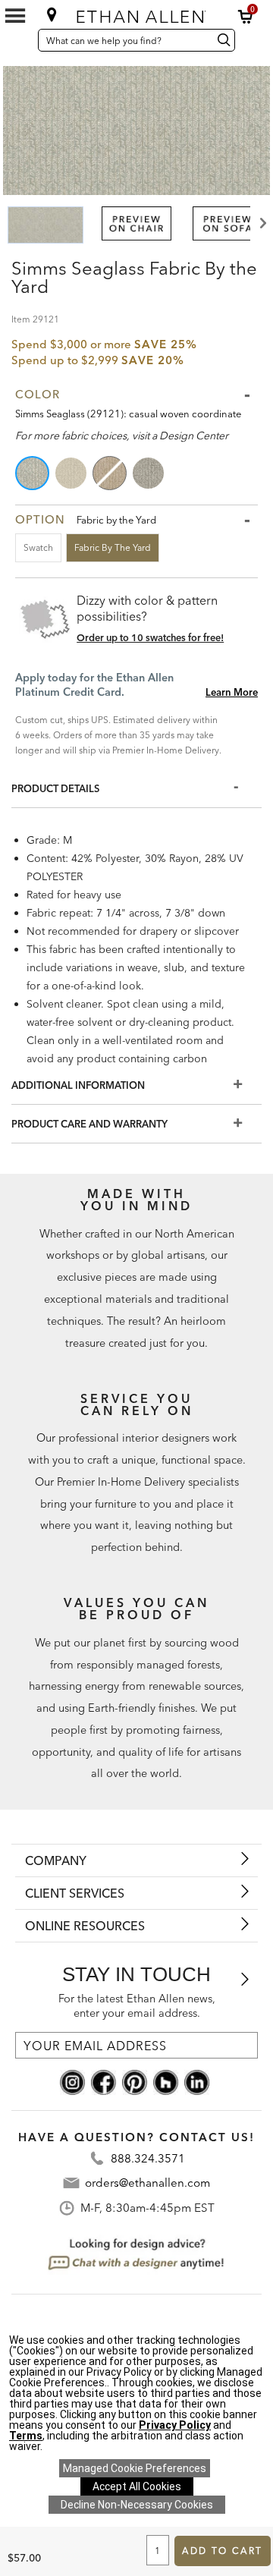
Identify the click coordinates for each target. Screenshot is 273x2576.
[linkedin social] (197, 2081)
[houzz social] (166, 2081)
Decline (137, 2505)
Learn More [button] (232, 692)
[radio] (33, 473)
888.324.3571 (148, 2158)
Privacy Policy (175, 2425)
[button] (246, 17)
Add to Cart (222, 2551)
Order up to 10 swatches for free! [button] (150, 637)
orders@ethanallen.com (147, 2183)
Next (262, 223)
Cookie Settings (135, 2468)
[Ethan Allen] (138, 13)
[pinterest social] (135, 2081)
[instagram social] (72, 2081)
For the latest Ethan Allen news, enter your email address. (137, 2006)
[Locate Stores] (52, 14)
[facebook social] (104, 2081)
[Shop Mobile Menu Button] (15, 16)
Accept (137, 2486)
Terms (26, 2436)
